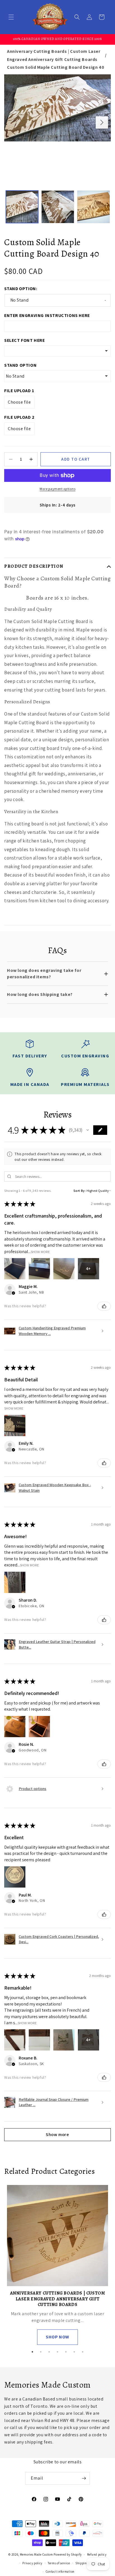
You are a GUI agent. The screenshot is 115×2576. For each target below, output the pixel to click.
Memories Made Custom (36, 2554)
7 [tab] (83, 2352)
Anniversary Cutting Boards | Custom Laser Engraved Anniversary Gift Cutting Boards (54, 55)
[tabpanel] (57, 2265)
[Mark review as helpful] (104, 1306)
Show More (40, 1252)
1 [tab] (32, 2352)
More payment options (57, 489)
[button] (11, 17)
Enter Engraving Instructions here (47, 315)
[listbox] (57, 351)
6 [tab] (74, 2352)
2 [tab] (41, 2352)
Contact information (60, 2572)
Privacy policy (32, 2563)
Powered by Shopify (68, 2554)
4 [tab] (57, 2352)
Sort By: (80, 1191)
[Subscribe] (84, 2478)
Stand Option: (21, 289)
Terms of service (59, 2563)
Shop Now (57, 2337)
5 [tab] (66, 2352)
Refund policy (97, 2554)
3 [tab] (49, 2352)
